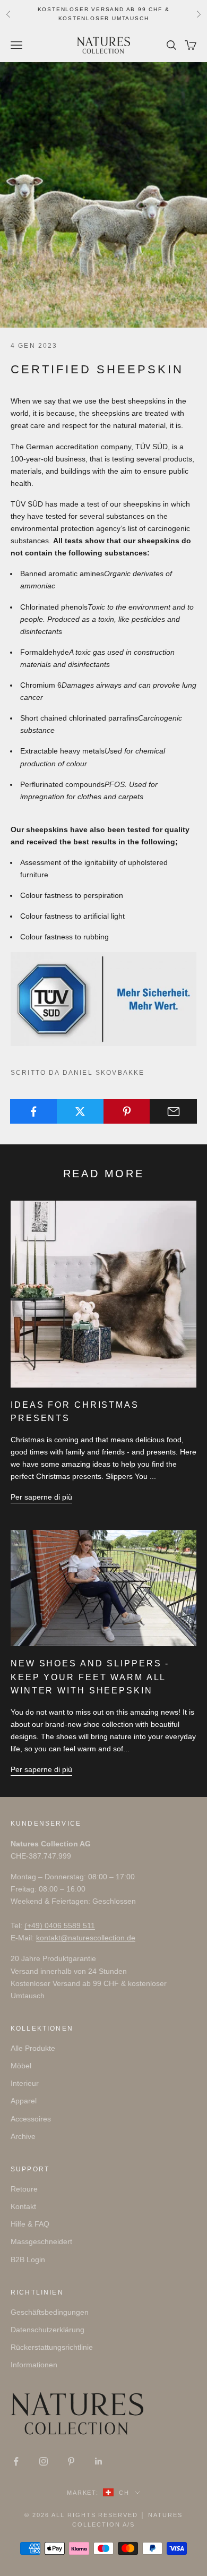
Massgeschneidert (41, 2241)
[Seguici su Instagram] (44, 2461)
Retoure (24, 2189)
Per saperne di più (41, 1497)
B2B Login (28, 2260)
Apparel (24, 2101)
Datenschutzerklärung (48, 2330)
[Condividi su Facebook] (34, 1111)
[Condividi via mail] (173, 1111)
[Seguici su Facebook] (16, 2461)
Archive (23, 2136)
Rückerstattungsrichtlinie (52, 2347)
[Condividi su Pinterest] (127, 1111)
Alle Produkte (33, 2048)
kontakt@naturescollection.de (86, 1938)
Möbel (21, 2066)
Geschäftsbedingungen (50, 2312)
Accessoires (31, 2119)
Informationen (34, 2365)
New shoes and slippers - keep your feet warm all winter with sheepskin (90, 1677)
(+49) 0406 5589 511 (60, 1925)
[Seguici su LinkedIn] (99, 2461)
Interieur (25, 2083)
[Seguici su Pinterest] (71, 2461)
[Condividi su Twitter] (80, 1111)
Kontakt (23, 2206)
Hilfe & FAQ (30, 2224)
